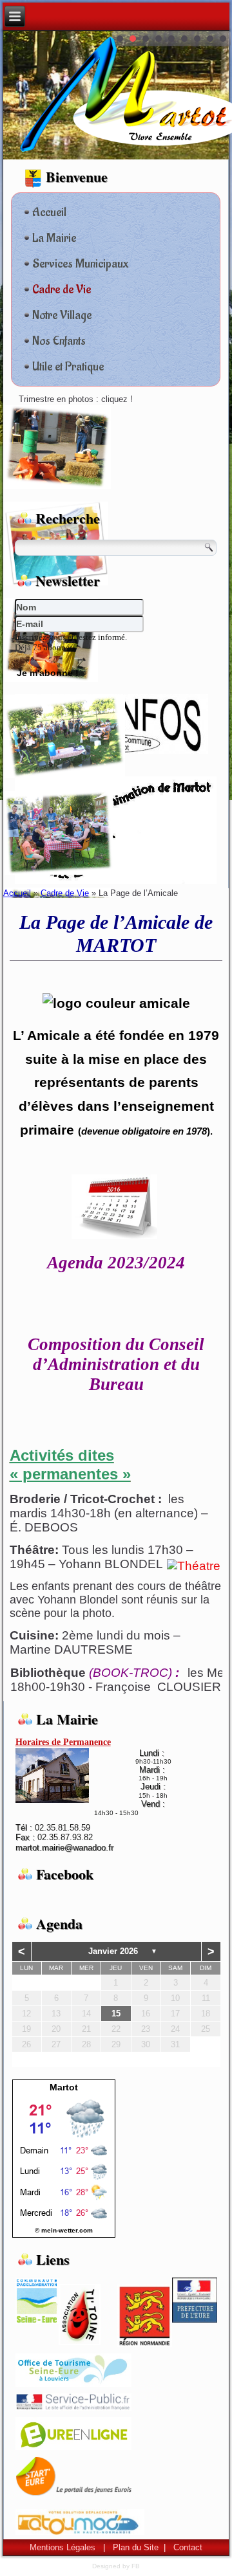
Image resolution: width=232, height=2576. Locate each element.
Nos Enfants (59, 341)
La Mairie (54, 238)
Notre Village (62, 315)
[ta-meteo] (64, 2220)
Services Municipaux (80, 264)
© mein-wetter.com (64, 2230)
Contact (188, 2547)
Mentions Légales (63, 2547)
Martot (64, 2087)
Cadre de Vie (62, 289)
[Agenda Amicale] (114, 1236)
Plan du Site (136, 2547)
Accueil (49, 212)
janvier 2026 (113, 1951)
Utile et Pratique (68, 367)
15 (116, 2014)
